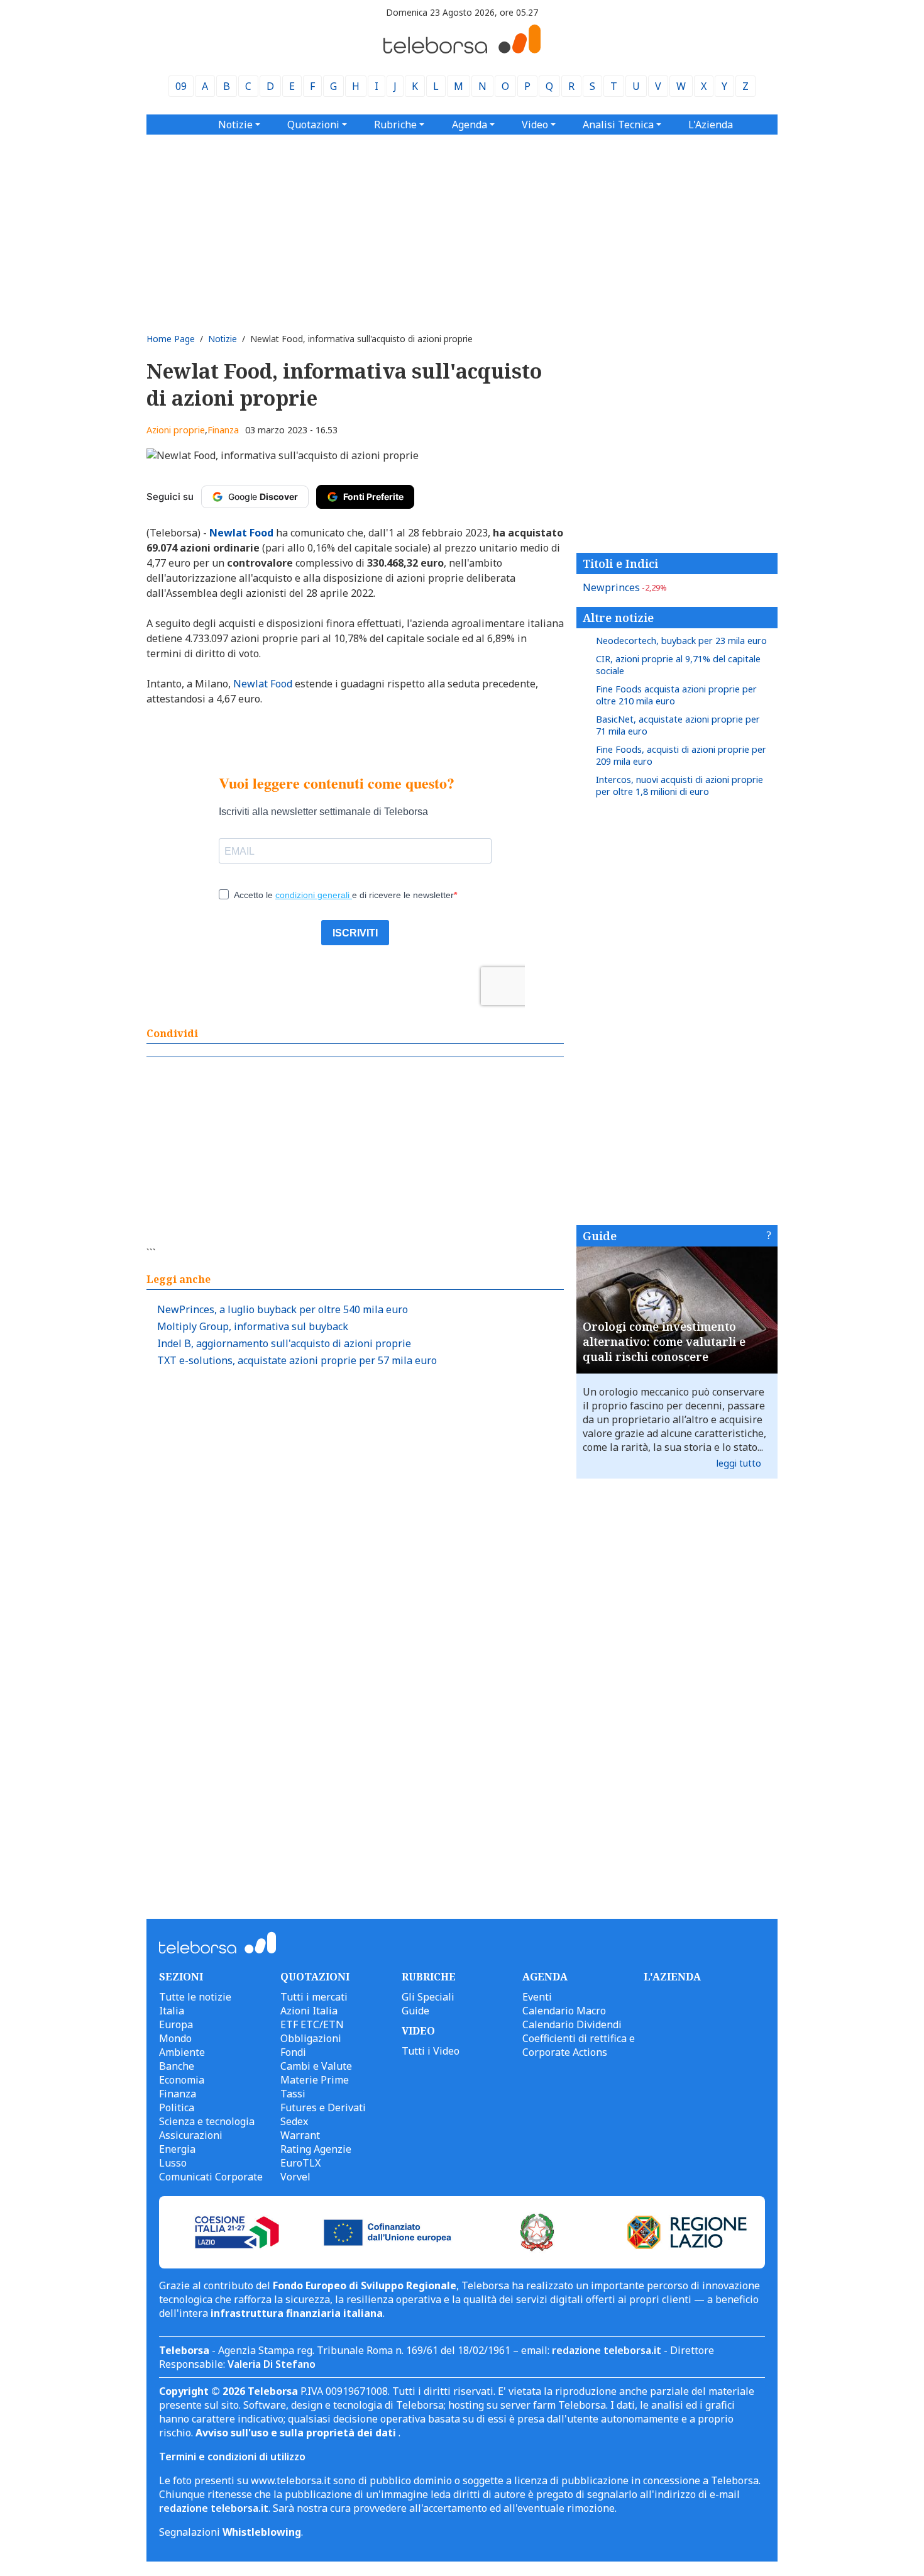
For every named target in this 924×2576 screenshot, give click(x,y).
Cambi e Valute (316, 2066)
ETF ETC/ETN (312, 2024)
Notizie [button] (235, 125)
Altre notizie (618, 618)
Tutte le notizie (195, 1997)
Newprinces (625, 587)
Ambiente (182, 2052)
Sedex (294, 2121)
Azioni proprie (176, 430)
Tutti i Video (431, 2051)
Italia (172, 2011)
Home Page (171, 339)
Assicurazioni (191, 2135)
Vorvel (295, 2177)
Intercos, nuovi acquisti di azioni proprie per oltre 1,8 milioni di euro (679, 786)
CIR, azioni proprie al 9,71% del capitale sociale (678, 665)
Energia (177, 2149)
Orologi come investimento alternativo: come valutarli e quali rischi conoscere (664, 1341)
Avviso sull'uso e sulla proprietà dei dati (297, 2433)
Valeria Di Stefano (272, 2364)
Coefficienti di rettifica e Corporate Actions (579, 2045)
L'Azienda (711, 125)
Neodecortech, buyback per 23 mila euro (681, 641)
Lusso (173, 2163)
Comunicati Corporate (211, 2177)
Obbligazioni (311, 2038)
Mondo (175, 2038)
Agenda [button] (470, 125)
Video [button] (535, 125)
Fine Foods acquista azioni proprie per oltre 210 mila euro (676, 695)
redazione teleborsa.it (607, 2350)
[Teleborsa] (462, 50)
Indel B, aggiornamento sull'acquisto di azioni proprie (284, 1343)
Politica (177, 2107)
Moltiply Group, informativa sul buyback (253, 1326)
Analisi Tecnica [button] (618, 125)
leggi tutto (739, 1463)
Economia (182, 2080)
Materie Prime (315, 2080)
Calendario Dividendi (572, 2024)
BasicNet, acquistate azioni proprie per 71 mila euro (678, 725)
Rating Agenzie (316, 2149)
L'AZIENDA (672, 1977)
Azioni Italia (309, 2011)
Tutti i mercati (314, 1997)
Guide (600, 1236)
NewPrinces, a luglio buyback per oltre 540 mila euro (283, 1309)
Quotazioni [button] (313, 125)
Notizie (223, 339)
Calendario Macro (564, 2011)
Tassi (293, 2094)
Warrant (300, 2135)
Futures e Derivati (323, 2107)
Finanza (223, 430)
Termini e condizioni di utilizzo (232, 2457)
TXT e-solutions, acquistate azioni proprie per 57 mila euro (297, 1360)
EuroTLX (300, 2163)
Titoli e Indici (620, 563)
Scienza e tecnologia (207, 2121)
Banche (177, 2066)
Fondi (293, 2052)
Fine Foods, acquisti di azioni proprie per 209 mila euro (681, 755)
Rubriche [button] (395, 125)
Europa (176, 2024)
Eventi (537, 1997)
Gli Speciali (428, 1997)
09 (181, 86)
